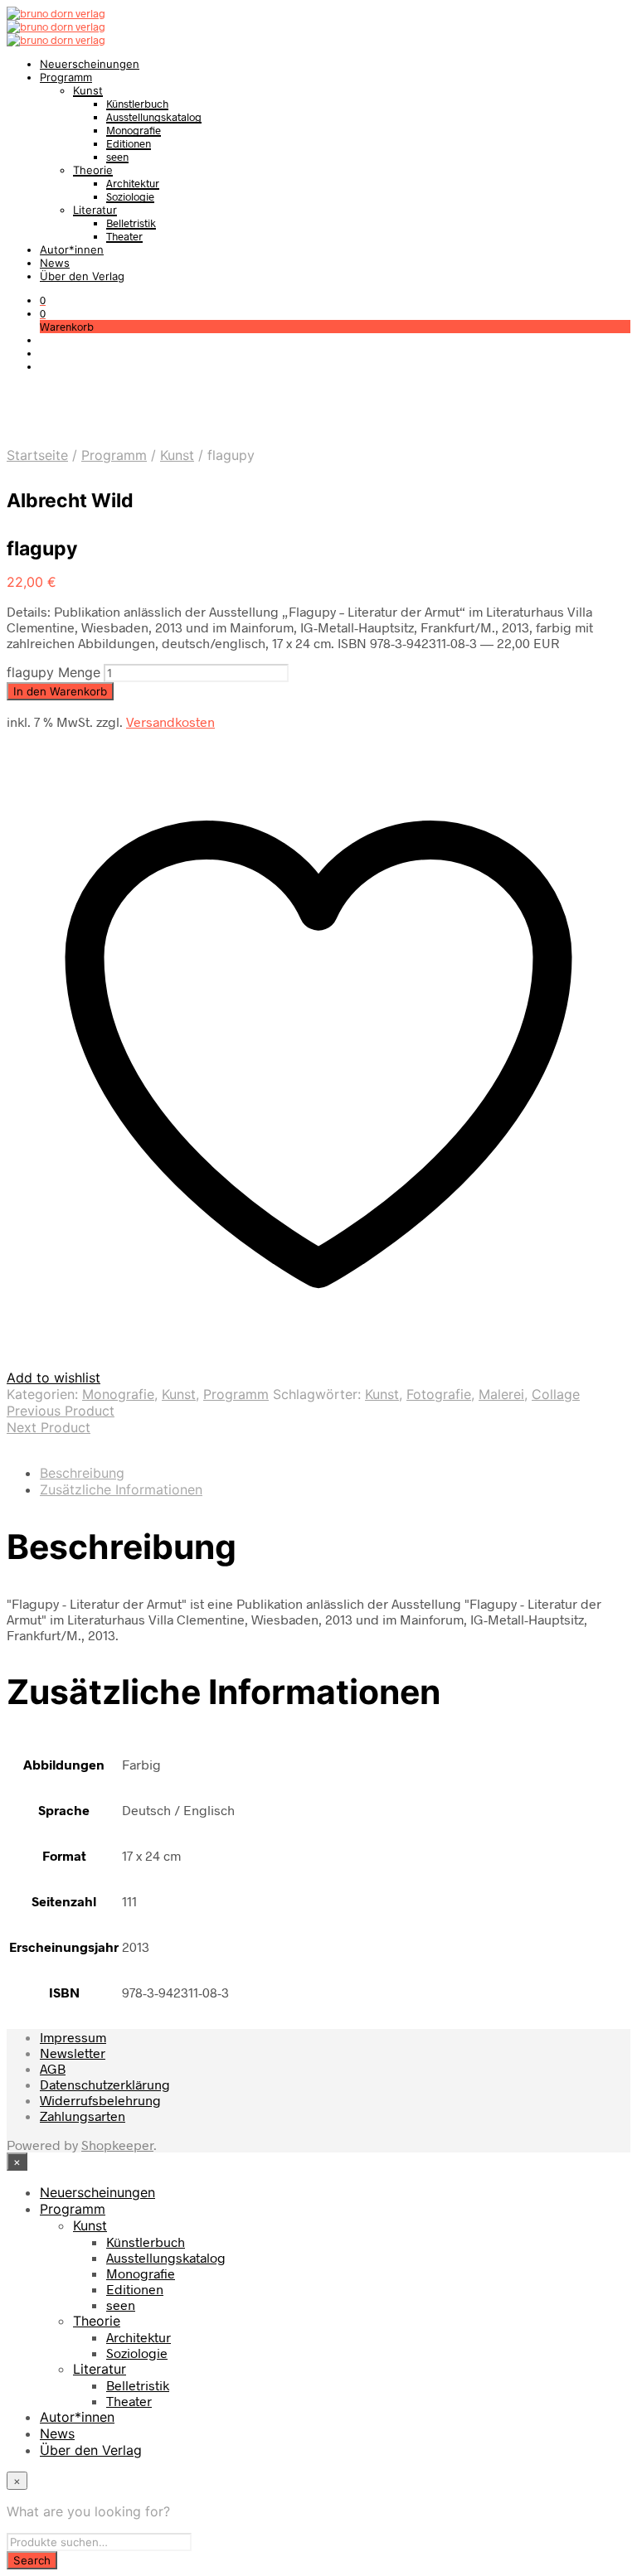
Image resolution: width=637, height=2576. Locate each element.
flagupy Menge (53, 672)
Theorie (93, 170)
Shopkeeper (117, 2145)
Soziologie (130, 196)
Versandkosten (170, 721)
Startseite (37, 455)
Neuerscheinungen (90, 64)
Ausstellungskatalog (154, 117)
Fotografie (439, 1394)
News (55, 263)
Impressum (73, 2037)
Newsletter (73, 2053)
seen (117, 157)
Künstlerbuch (137, 104)
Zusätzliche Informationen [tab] (121, 1489)
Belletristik (131, 223)
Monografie (134, 130)
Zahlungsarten (83, 2116)
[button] (43, 300)
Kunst (88, 90)
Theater (124, 236)
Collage (556, 1394)
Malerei (501, 1394)
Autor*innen (72, 249)
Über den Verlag (82, 276)
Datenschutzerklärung (105, 2084)
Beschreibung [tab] (82, 1473)
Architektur (133, 183)
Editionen (129, 143)
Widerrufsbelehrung (100, 2100)
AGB (53, 2068)
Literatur (95, 210)
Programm (66, 77)
